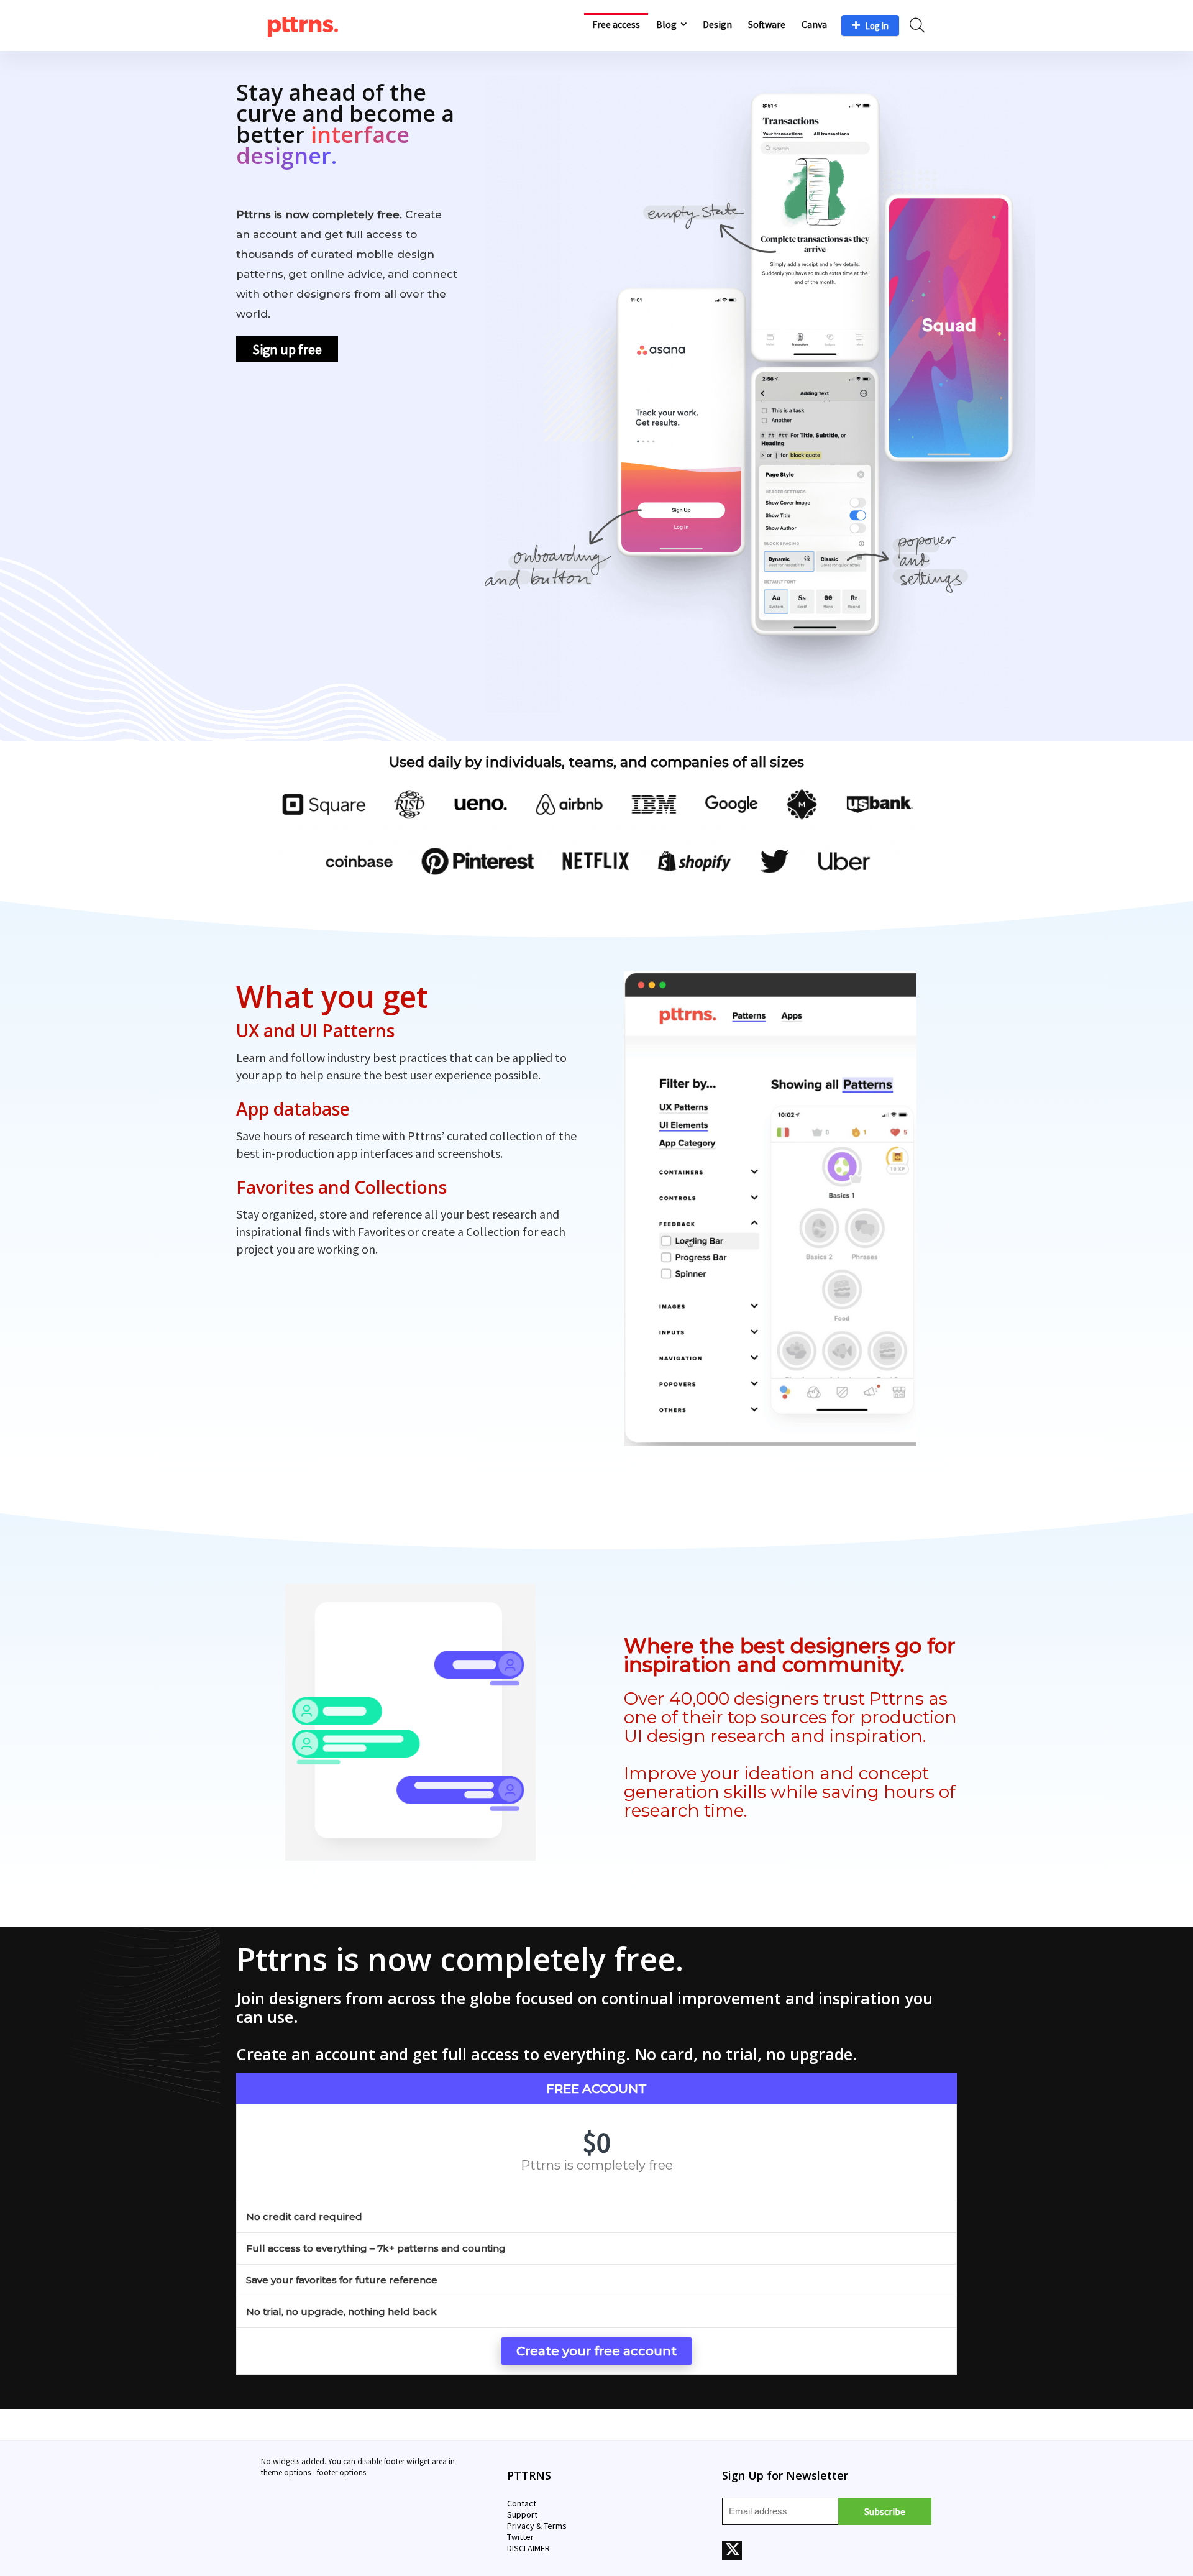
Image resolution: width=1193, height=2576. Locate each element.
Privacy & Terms (537, 2526)
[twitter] (732, 2551)
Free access (616, 24)
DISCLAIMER (528, 2548)
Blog (666, 24)
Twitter (520, 2537)
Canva (814, 24)
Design (717, 24)
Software (767, 24)
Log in (877, 26)
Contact (522, 2503)
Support (522, 2514)
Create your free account (596, 2351)
